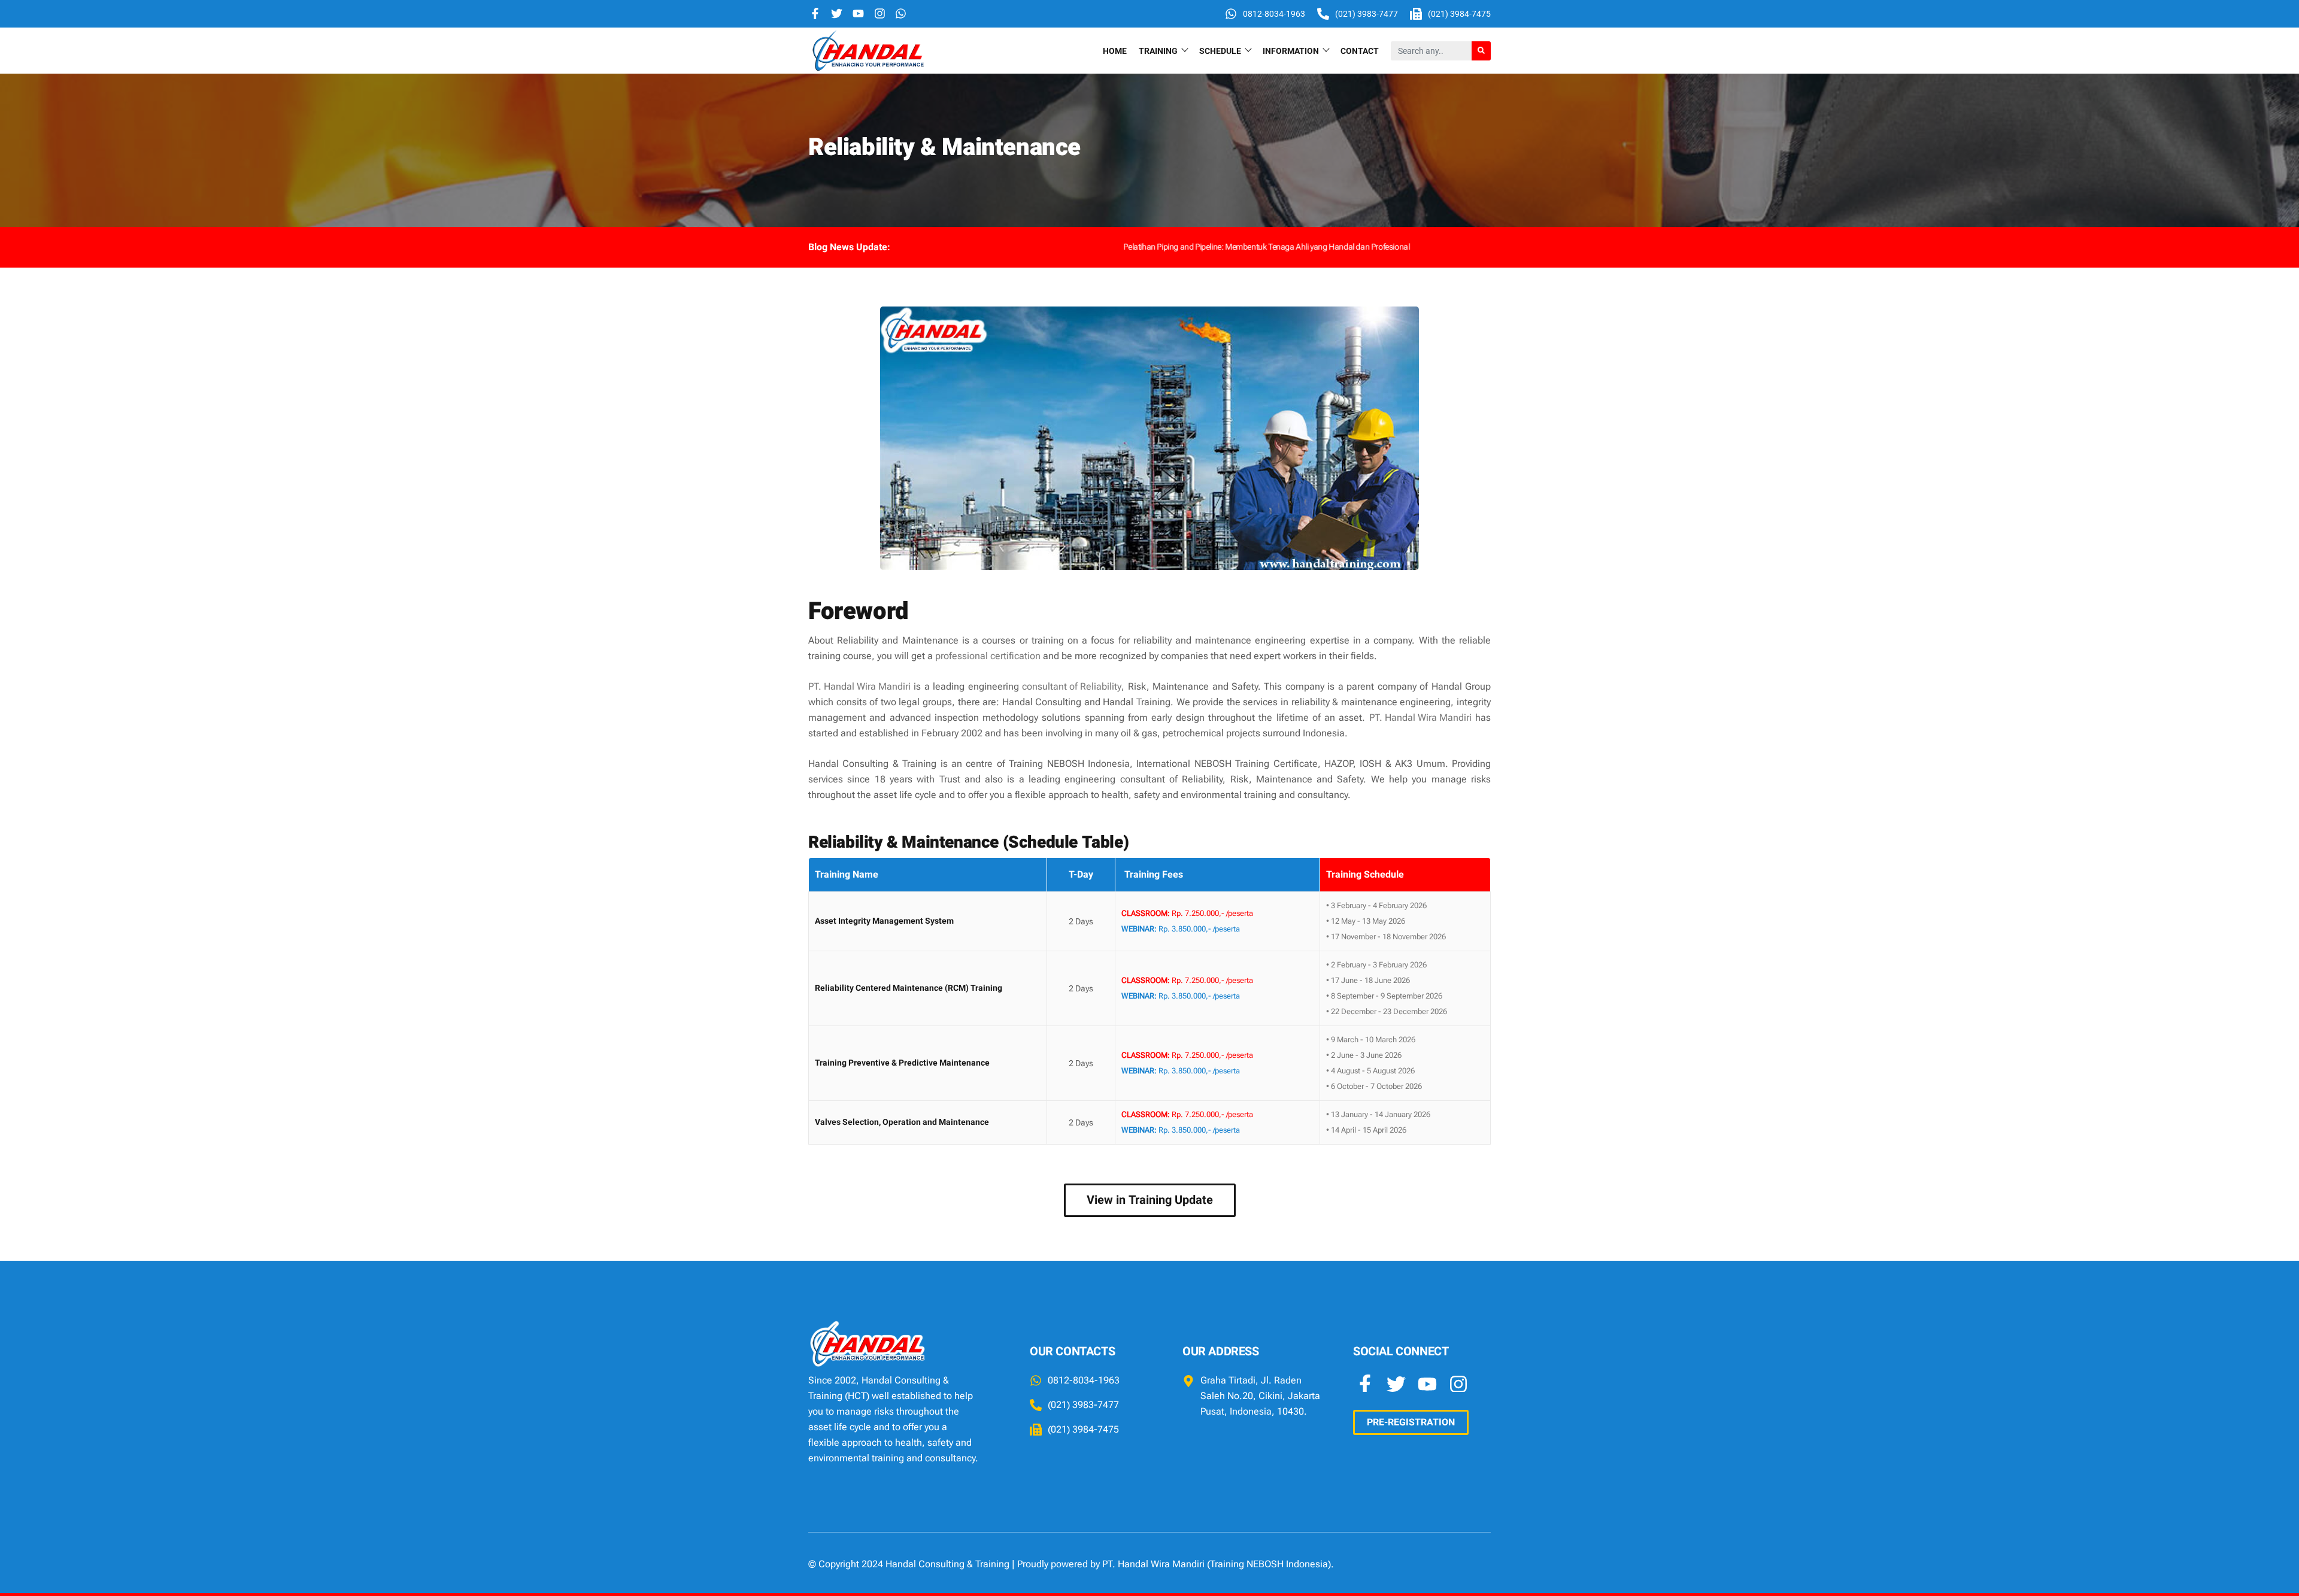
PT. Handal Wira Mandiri (859, 686)
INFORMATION (1291, 51)
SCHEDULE (1220, 51)
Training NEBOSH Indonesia (1269, 1564)
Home (1115, 51)
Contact (1360, 51)
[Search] (1481, 51)
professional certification (988, 656)
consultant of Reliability (1072, 686)
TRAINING (1158, 51)
